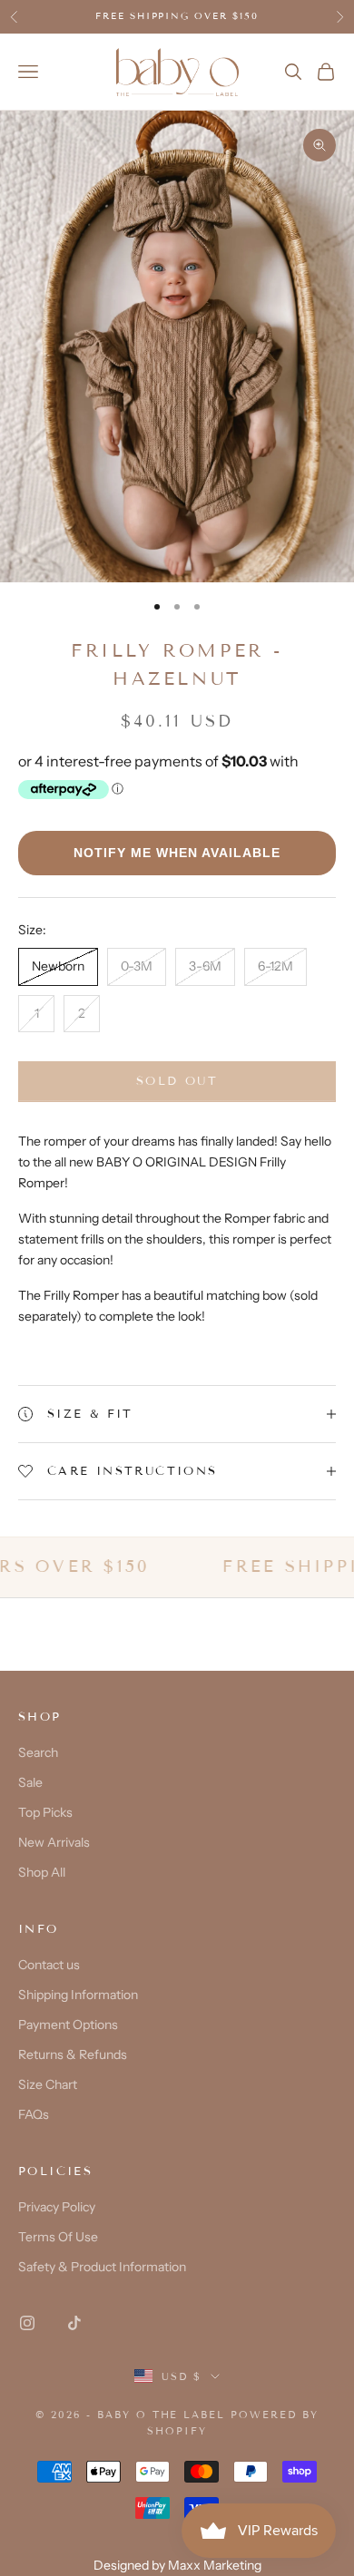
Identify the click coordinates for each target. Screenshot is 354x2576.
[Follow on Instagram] (27, 2323)
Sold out (177, 1081)
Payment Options (68, 2025)
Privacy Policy (57, 2207)
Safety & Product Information (102, 2267)
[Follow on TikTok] (74, 2323)
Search (38, 1752)
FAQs (34, 2114)
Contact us (49, 1965)
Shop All (42, 1872)
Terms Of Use (58, 2237)
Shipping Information (78, 1995)
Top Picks (45, 1812)
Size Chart (48, 2084)
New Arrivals (54, 1842)
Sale (30, 1782)
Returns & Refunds (73, 2054)
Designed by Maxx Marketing (177, 2565)
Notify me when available (177, 853)
